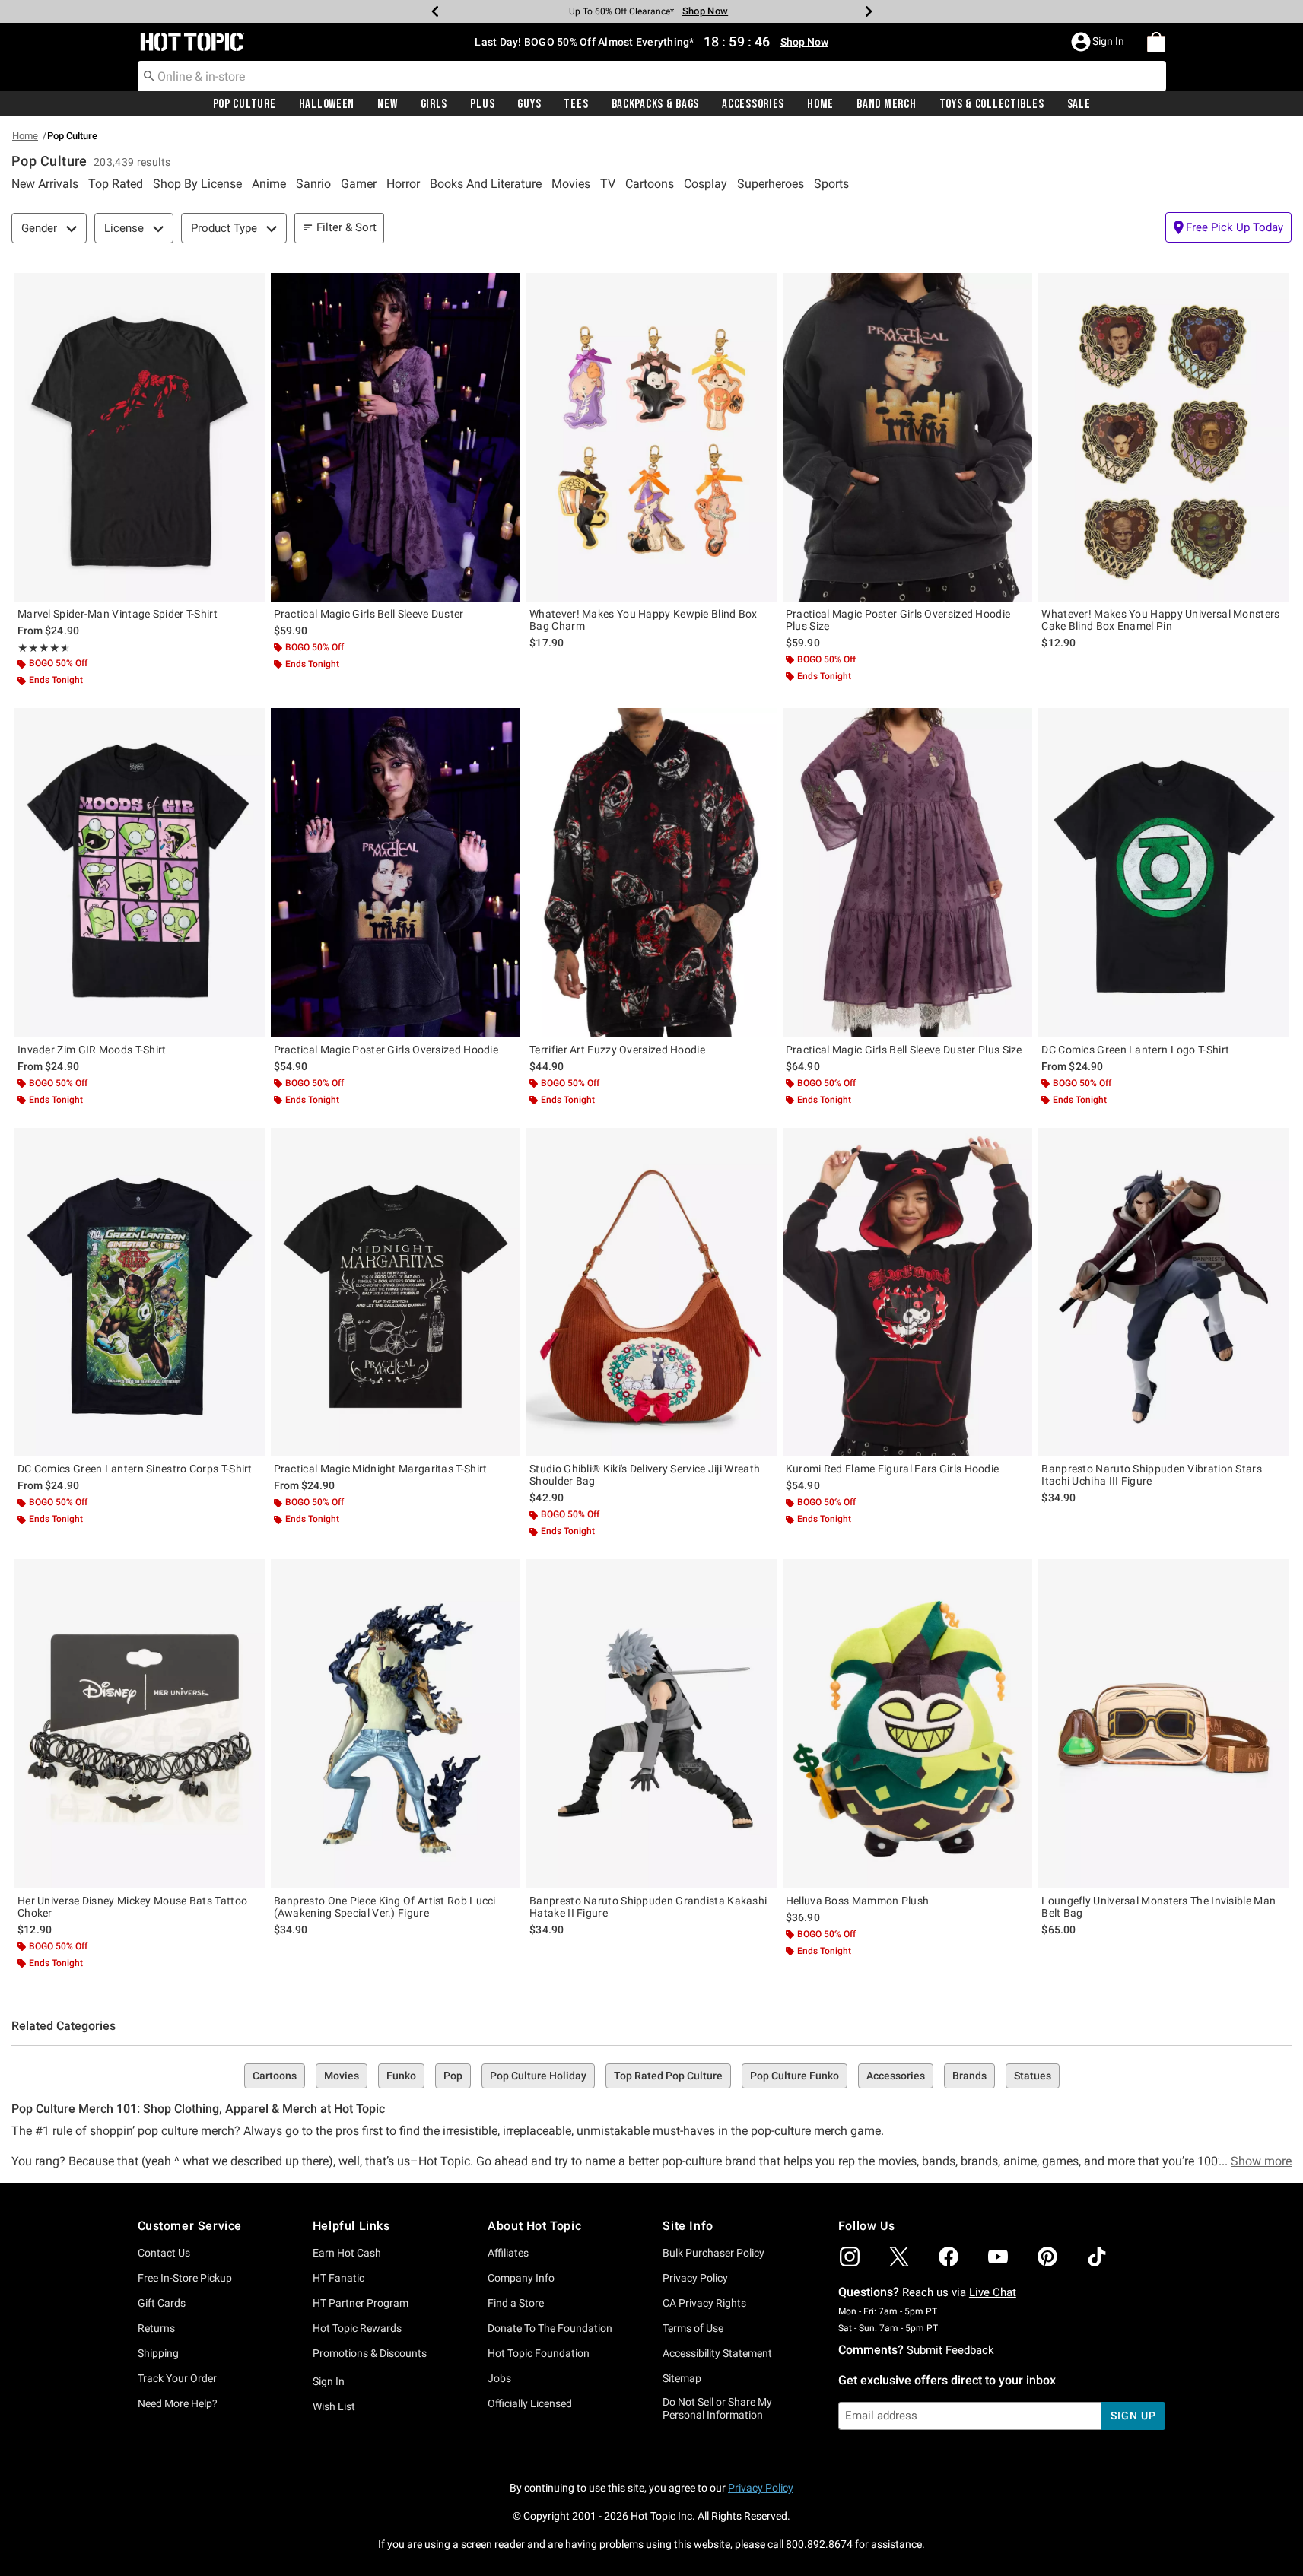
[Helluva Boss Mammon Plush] (908, 1723)
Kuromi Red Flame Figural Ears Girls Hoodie (893, 1469)
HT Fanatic (338, 2278)
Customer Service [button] (190, 2226)
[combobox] (652, 76)
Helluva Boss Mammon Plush (858, 1901)
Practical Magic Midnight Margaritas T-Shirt (381, 1469)
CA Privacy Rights (704, 2303)
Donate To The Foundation (550, 2328)
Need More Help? (178, 2403)
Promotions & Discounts (370, 2353)
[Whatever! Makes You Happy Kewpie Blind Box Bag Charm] (651, 437)
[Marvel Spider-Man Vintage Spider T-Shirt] (140, 437)
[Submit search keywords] (149, 75)
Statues (1033, 2076)
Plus (482, 104)
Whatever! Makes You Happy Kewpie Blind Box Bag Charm (644, 620)
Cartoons (275, 2076)
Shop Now (695, 11)
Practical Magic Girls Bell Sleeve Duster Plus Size (904, 1050)
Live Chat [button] (993, 2292)
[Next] (869, 11)
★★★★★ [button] (42, 648)
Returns (156, 2328)
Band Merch (886, 104)
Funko (401, 2076)
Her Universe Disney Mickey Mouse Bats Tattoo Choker (132, 1907)
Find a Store (516, 2303)
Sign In (329, 2381)
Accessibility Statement (717, 2353)
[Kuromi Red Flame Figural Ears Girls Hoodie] (908, 1292)
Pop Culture (245, 104)
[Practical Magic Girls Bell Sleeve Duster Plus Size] (908, 872)
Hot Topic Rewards (357, 2328)
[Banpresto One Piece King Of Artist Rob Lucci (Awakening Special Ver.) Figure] (396, 1723)
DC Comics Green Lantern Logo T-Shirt (1135, 1050)
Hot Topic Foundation (539, 2353)
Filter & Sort (346, 227)
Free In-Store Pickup (185, 2278)
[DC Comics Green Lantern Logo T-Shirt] (1163, 872)
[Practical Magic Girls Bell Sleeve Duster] (396, 437)
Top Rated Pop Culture (668, 2076)
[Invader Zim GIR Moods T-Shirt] (140, 872)
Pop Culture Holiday (538, 2076)
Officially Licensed (530, 2403)
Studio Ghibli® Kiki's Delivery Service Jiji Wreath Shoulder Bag (645, 1475)
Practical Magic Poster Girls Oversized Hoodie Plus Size (898, 620)
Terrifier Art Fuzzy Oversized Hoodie (617, 1050)
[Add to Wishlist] (249, 288)
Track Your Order (177, 2378)
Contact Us (164, 2253)
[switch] (1228, 227)
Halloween (327, 104)
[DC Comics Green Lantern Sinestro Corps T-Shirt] (140, 1292)
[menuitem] (1156, 42)
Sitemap (682, 2378)
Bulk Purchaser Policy (713, 2253)
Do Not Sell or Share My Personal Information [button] (717, 2408)
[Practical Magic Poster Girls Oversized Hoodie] (396, 872)
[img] (850, 2257)
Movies (342, 2076)
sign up (1133, 2416)
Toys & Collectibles (992, 104)
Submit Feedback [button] (950, 2350)
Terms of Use (693, 2328)
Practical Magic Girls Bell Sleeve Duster (369, 614)
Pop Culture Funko (795, 2076)
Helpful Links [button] (351, 2226)
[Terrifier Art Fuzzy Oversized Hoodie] (651, 872)
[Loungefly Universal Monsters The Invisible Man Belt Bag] (1163, 1723)
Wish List (334, 2406)
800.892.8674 (819, 2544)
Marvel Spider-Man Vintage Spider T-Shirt (118, 614)
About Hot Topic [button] (534, 2226)
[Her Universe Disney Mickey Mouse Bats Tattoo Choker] (140, 1723)
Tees (576, 104)
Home (820, 104)
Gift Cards (162, 2303)
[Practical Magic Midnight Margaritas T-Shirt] (396, 1292)
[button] (1099, 42)
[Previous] (435, 11)
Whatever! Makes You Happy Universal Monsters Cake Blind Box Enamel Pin (1160, 620)
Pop (453, 2076)
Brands (969, 2076)
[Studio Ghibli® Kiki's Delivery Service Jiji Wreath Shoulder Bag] (651, 1292)
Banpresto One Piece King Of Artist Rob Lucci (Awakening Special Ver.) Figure (385, 1907)
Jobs (499, 2378)
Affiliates (508, 2253)
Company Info (521, 2278)
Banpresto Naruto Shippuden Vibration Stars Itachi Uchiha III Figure (1152, 1475)
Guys (529, 104)
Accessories (753, 104)
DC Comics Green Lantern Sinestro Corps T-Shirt (135, 1469)
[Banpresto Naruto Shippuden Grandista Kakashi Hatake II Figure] (651, 1723)
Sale (1079, 104)
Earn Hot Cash (347, 2253)
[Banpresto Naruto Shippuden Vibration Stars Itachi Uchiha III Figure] (1163, 1292)
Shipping (158, 2353)
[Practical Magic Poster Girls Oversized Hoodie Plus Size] (908, 437)
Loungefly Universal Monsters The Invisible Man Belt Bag (1158, 1907)
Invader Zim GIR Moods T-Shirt (92, 1050)
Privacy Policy (695, 2278)
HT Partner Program (361, 2303)
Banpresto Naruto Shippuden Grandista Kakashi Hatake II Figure (648, 1907)
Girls (434, 104)
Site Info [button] (688, 2226)
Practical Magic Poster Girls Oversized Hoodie (386, 1050)
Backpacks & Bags (656, 104)
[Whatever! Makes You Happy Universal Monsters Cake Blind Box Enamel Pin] (1163, 437)
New (387, 104)
